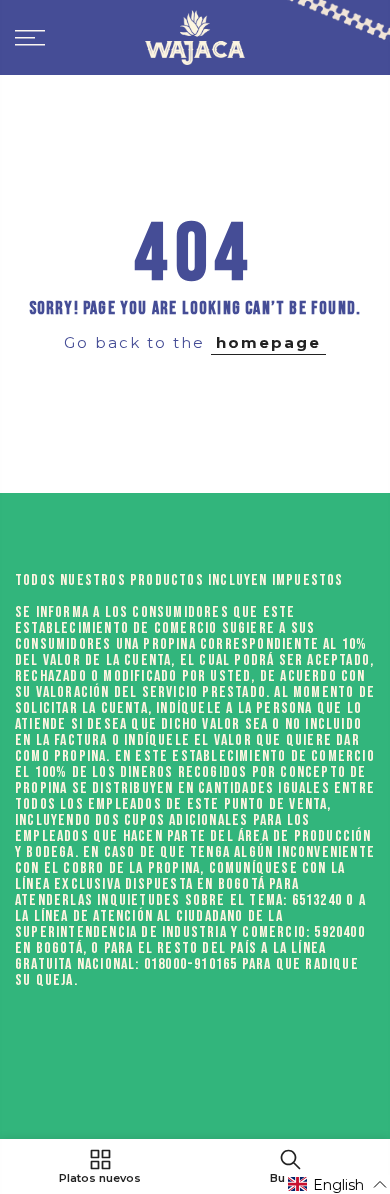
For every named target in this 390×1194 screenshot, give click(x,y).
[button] (338, 1184)
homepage (268, 342)
